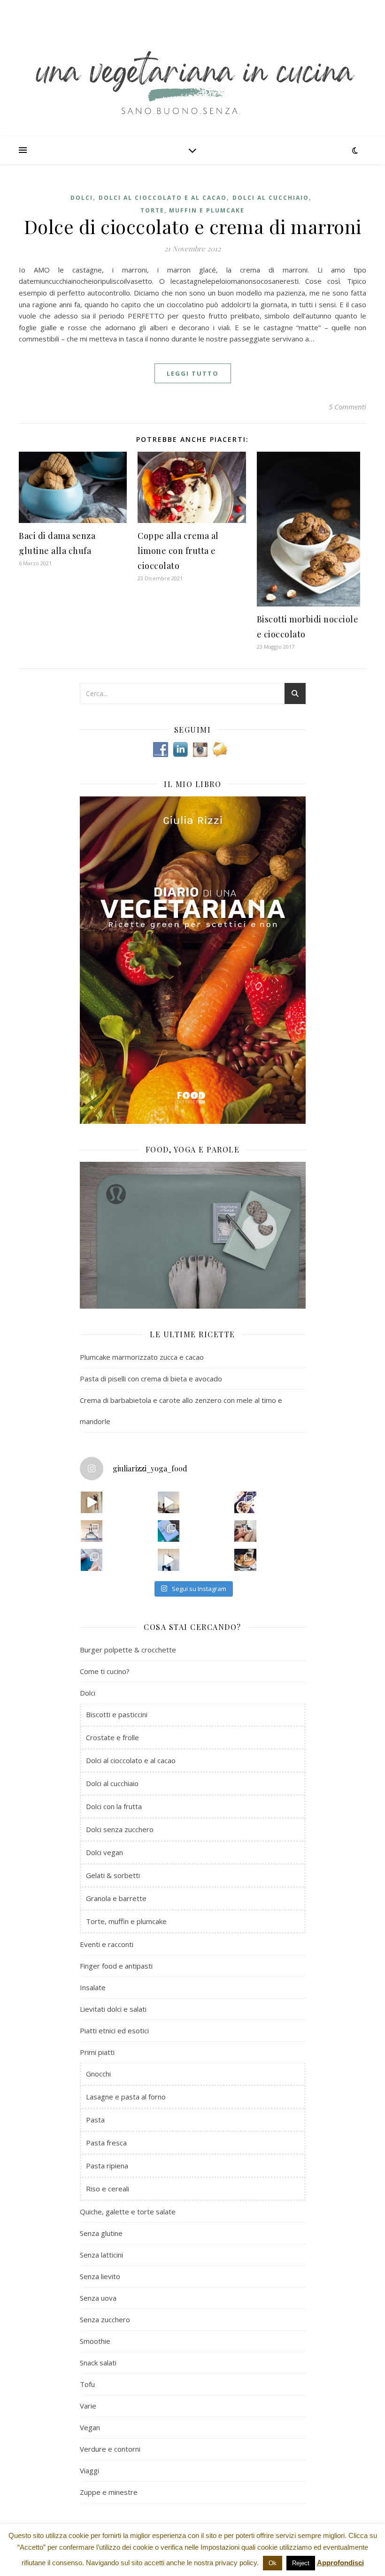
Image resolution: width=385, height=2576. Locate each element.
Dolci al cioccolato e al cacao (163, 198)
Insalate (93, 1987)
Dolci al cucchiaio (271, 198)
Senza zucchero (105, 2319)
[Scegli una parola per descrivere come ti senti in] (245, 1531)
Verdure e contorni (110, 2449)
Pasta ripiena (107, 2166)
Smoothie (95, 2341)
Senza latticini (101, 2255)
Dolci (82, 198)
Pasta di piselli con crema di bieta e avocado (151, 1379)
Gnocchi (98, 2074)
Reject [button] (301, 2563)
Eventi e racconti (107, 1944)
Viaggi (89, 2470)
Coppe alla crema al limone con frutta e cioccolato (178, 551)
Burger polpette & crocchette (128, 1650)
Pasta (95, 2120)
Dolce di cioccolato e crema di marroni (193, 226)
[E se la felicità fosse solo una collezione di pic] (169, 1531)
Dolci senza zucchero (120, 1829)
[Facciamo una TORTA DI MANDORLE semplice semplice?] (245, 1560)
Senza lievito (100, 2276)
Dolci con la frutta (114, 1806)
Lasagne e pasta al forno (126, 2097)
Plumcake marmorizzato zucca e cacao (142, 1357)
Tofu (87, 2384)
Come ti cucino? (105, 1671)
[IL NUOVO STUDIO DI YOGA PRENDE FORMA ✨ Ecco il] (92, 1502)
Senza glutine (101, 2233)
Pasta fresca (106, 2143)
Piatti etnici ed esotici (114, 2030)
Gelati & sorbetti (113, 1875)
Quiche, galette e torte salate (128, 2212)
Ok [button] (273, 2563)
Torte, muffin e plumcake (192, 210)
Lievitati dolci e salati (113, 2009)
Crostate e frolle (112, 1737)
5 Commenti (347, 407)
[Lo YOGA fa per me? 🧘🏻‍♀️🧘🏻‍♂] (169, 1502)
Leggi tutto (193, 373)
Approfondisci (340, 2563)
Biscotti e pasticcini (117, 1714)
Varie (88, 2406)
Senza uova (98, 2298)
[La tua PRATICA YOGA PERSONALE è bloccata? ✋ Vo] (169, 1560)
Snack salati (98, 2363)
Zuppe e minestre (109, 2492)
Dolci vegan (104, 1852)
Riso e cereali (108, 2189)
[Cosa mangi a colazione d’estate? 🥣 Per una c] (245, 1502)
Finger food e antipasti (116, 1966)
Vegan (90, 2427)
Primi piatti (97, 2052)
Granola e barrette (116, 1898)
